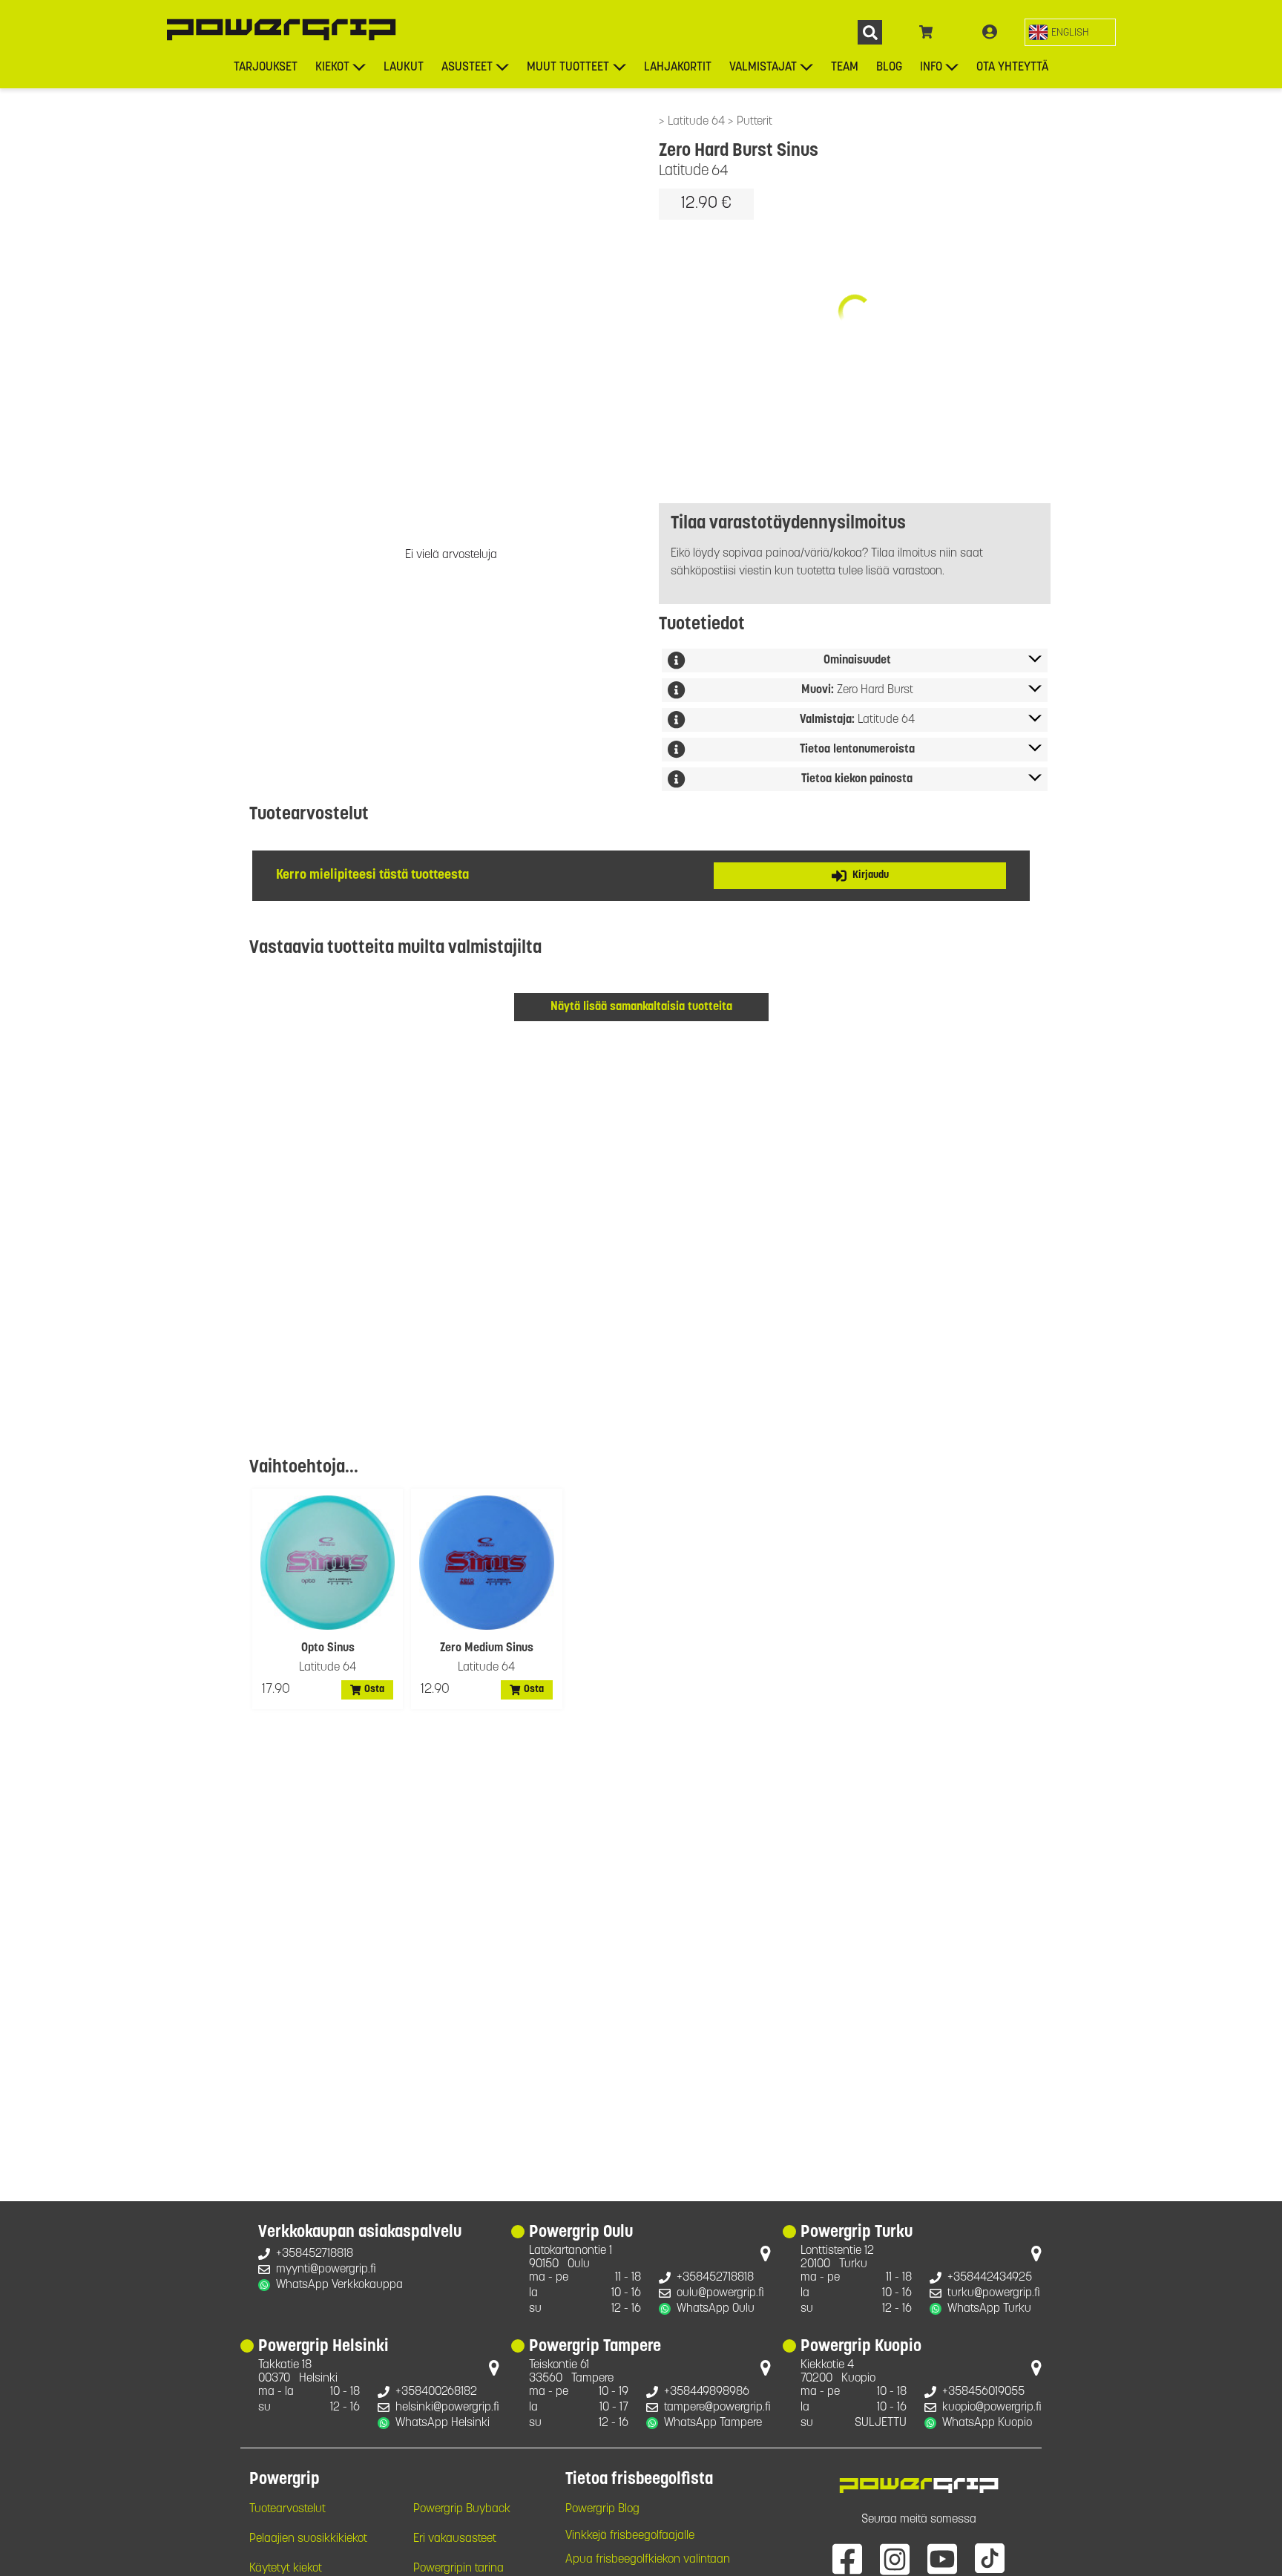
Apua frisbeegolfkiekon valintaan (648, 2560)
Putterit (755, 122)
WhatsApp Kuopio (987, 2423)
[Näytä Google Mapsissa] (766, 2257)
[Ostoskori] (926, 33)
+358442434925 (990, 2278)
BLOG (889, 68)
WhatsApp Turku (989, 2309)
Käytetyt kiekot (286, 2569)
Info (931, 68)
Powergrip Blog (602, 2509)
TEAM (845, 68)
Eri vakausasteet (455, 2539)
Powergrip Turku (857, 2233)
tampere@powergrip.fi (717, 2408)
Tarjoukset (266, 68)
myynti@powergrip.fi (326, 2269)
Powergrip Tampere (595, 2347)
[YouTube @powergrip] (942, 2558)
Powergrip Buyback (462, 2509)
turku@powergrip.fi (994, 2293)
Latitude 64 (698, 122)
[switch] (1070, 32)
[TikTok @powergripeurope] (990, 2558)
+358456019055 (983, 2392)
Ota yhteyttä (1012, 68)
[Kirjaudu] (990, 33)
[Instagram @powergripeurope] (895, 2558)
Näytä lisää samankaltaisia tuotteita (641, 1007)
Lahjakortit (678, 68)
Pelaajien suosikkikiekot (308, 2539)
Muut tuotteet (568, 68)
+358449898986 (707, 2392)
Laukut (404, 68)
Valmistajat (763, 68)
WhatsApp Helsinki (443, 2423)
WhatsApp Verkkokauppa (339, 2285)
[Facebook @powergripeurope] (847, 2558)
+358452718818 (315, 2254)
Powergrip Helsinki (323, 2347)
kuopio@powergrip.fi (992, 2408)
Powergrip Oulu (581, 2233)
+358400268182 (436, 2392)
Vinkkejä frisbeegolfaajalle (630, 2536)
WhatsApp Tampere (713, 2423)
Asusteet (467, 68)
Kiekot (332, 68)
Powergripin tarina (458, 2569)
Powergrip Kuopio (861, 2347)
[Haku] (870, 32)
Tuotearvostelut (287, 2509)
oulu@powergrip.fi (720, 2293)
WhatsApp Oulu (716, 2309)
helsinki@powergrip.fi (447, 2408)
